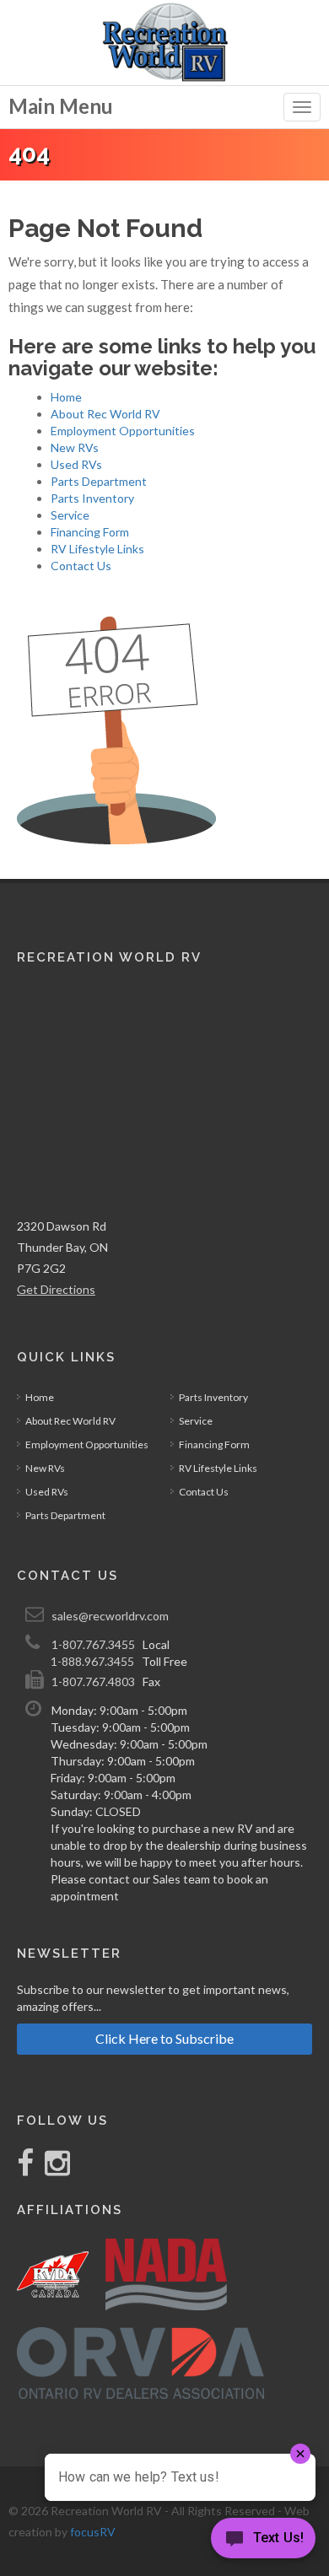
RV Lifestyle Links (97, 549)
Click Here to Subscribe (164, 2038)
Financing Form (90, 532)
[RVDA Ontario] (140, 2363)
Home (66, 397)
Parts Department (99, 481)
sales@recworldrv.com (110, 1616)
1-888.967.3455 (92, 1661)
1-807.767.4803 (93, 1681)
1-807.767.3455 (93, 1644)
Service (70, 515)
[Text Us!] (263, 2542)
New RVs (75, 447)
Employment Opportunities (123, 431)
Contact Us (81, 566)
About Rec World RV (105, 414)
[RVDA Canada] (53, 2274)
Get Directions (56, 1289)
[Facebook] (27, 2169)
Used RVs (76, 464)
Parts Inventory (92, 498)
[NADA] (166, 2274)
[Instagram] (53, 2169)
